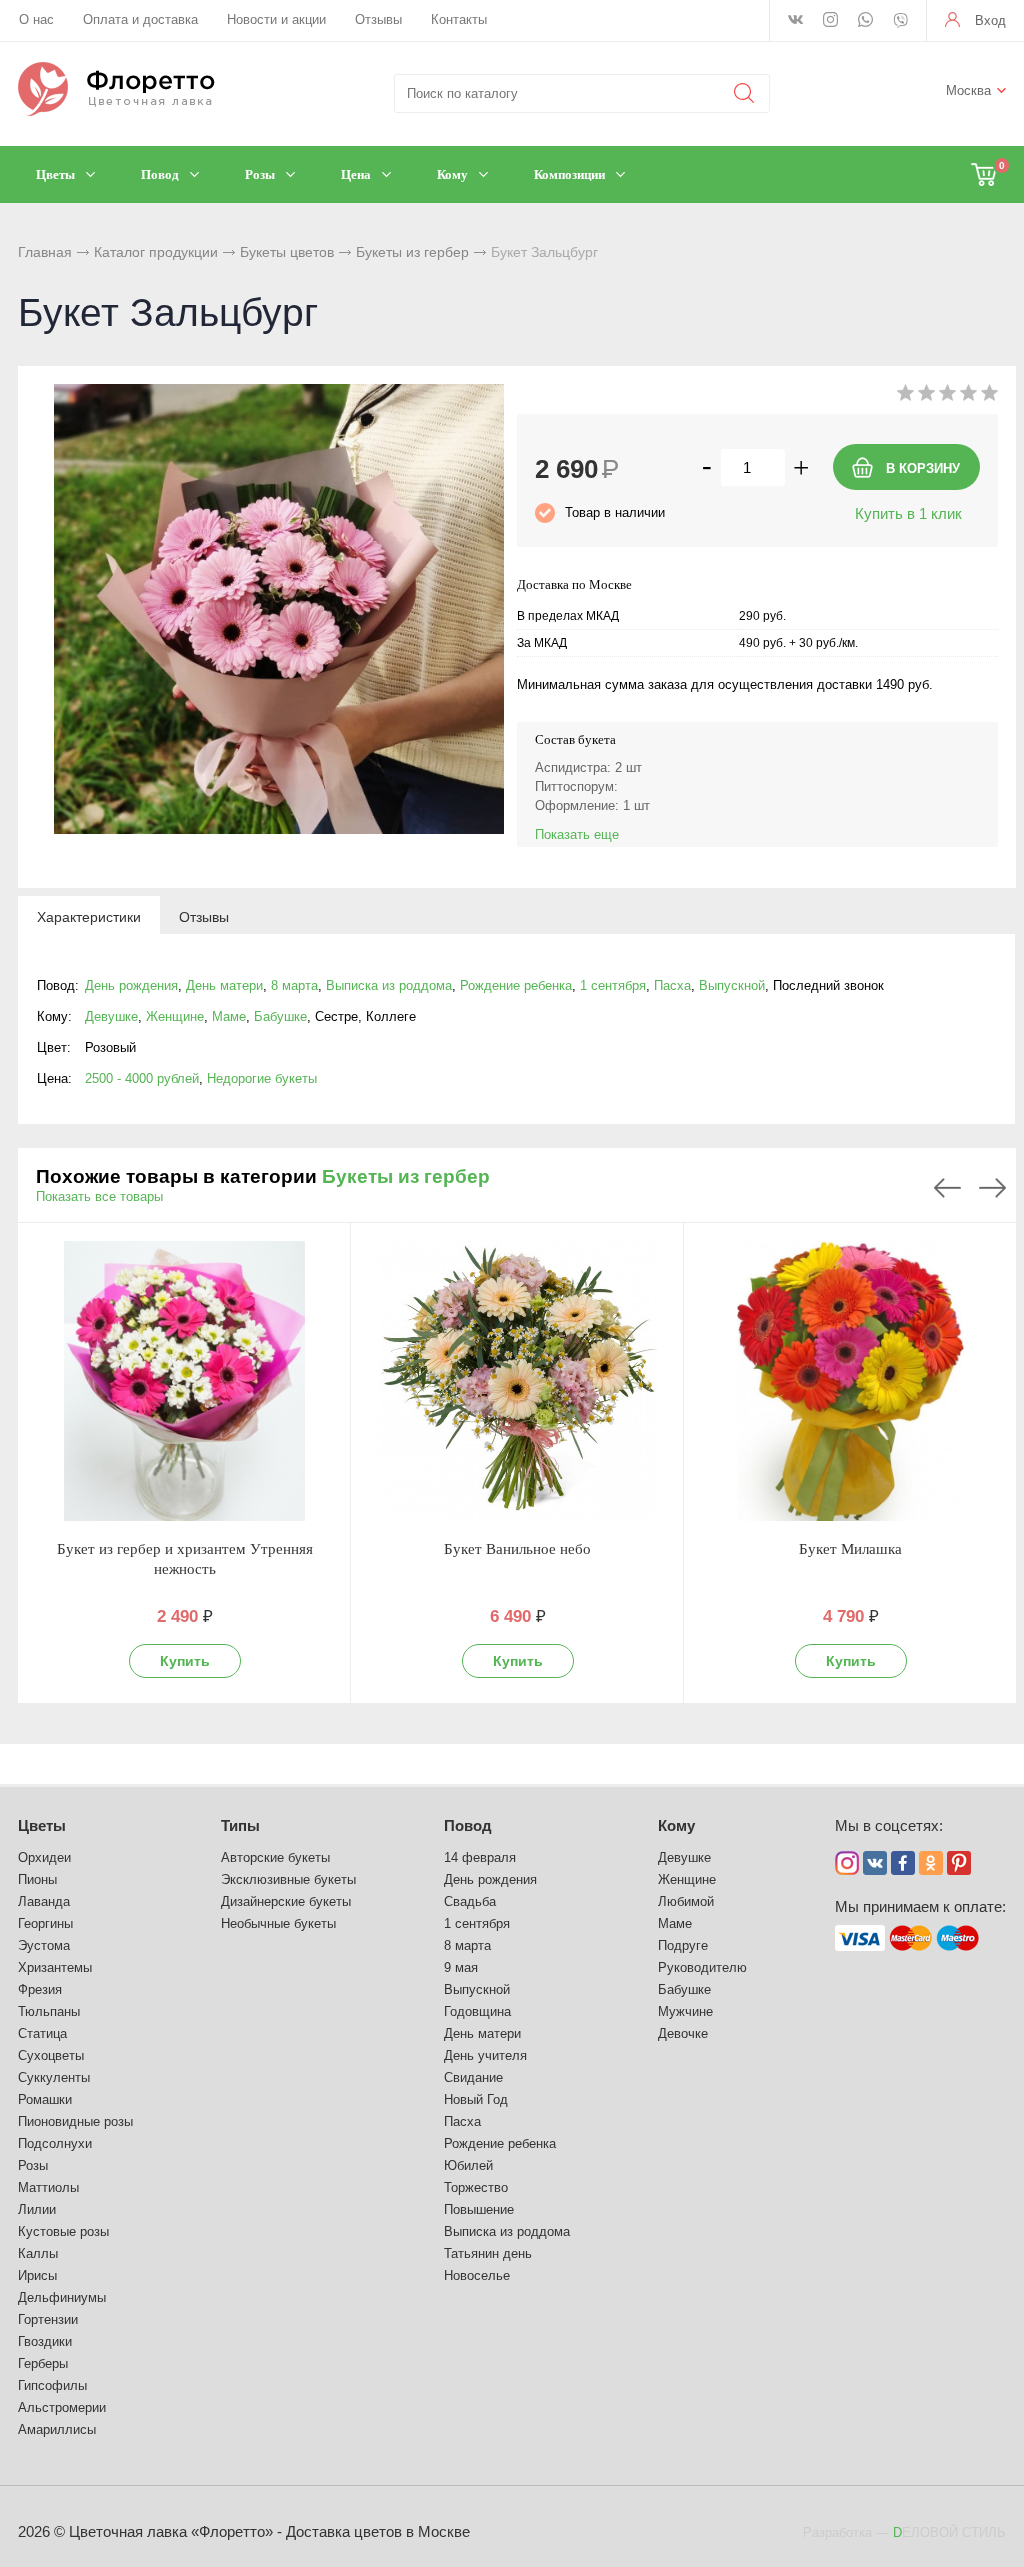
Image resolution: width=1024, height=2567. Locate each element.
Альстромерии (62, 2407)
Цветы (42, 1825)
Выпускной (732, 985)
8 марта (294, 985)
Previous (947, 1188)
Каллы (38, 2253)
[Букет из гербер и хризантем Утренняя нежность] (184, 1381)
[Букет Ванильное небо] (517, 1381)
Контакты (459, 19)
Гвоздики (45, 2341)
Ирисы (37, 2275)
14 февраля (480, 1857)
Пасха (672, 985)
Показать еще (577, 834)
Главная (45, 252)
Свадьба (470, 1901)
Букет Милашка (850, 1549)
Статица (42, 2033)
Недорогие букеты (262, 1078)
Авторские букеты (275, 1857)
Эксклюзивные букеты (288, 1879)
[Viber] (900, 22)
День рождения (131, 985)
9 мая (461, 1967)
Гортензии (48, 2319)
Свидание (473, 2077)
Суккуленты (54, 2077)
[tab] (89, 916)
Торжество (476, 2187)
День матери (224, 985)
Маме (229, 1016)
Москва (968, 90)
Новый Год (476, 2099)
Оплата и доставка (140, 19)
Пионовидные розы (75, 2121)
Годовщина (477, 2011)
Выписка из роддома (389, 985)
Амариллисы (57, 2429)
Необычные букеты (278, 1923)
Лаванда (44, 1901)
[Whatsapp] (865, 21)
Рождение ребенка (516, 985)
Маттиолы (48, 2187)
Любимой (686, 1901)
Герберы (43, 2363)
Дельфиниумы (62, 2297)
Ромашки (45, 2099)
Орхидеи (44, 1857)
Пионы (37, 1879)
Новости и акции (276, 19)
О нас (36, 19)
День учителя (485, 2055)
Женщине (175, 1016)
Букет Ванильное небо (517, 1549)
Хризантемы (55, 1967)
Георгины (45, 1923)
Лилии (37, 2209)
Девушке (111, 1016)
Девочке (683, 2033)
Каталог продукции (156, 252)
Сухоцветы (51, 2055)
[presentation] (89, 916)
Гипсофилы (52, 2385)
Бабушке (280, 1016)
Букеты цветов (287, 252)
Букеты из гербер (412, 252)
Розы (33, 2165)
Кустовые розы (63, 2231)
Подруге (683, 1945)
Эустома (44, 1945)
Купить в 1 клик (908, 513)
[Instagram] (830, 21)
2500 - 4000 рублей (142, 1078)
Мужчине (685, 2011)
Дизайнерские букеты (286, 1901)
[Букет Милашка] (850, 1381)
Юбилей (468, 2165)
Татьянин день (488, 2253)
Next (992, 1188)
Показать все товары (99, 1196)
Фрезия (40, 1989)
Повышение (479, 2209)
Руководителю (702, 1967)
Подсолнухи (55, 2143)
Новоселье (477, 2275)
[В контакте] (795, 21)
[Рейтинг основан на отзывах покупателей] (947, 396)
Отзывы (378, 19)
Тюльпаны (49, 2011)
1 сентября (613, 985)
